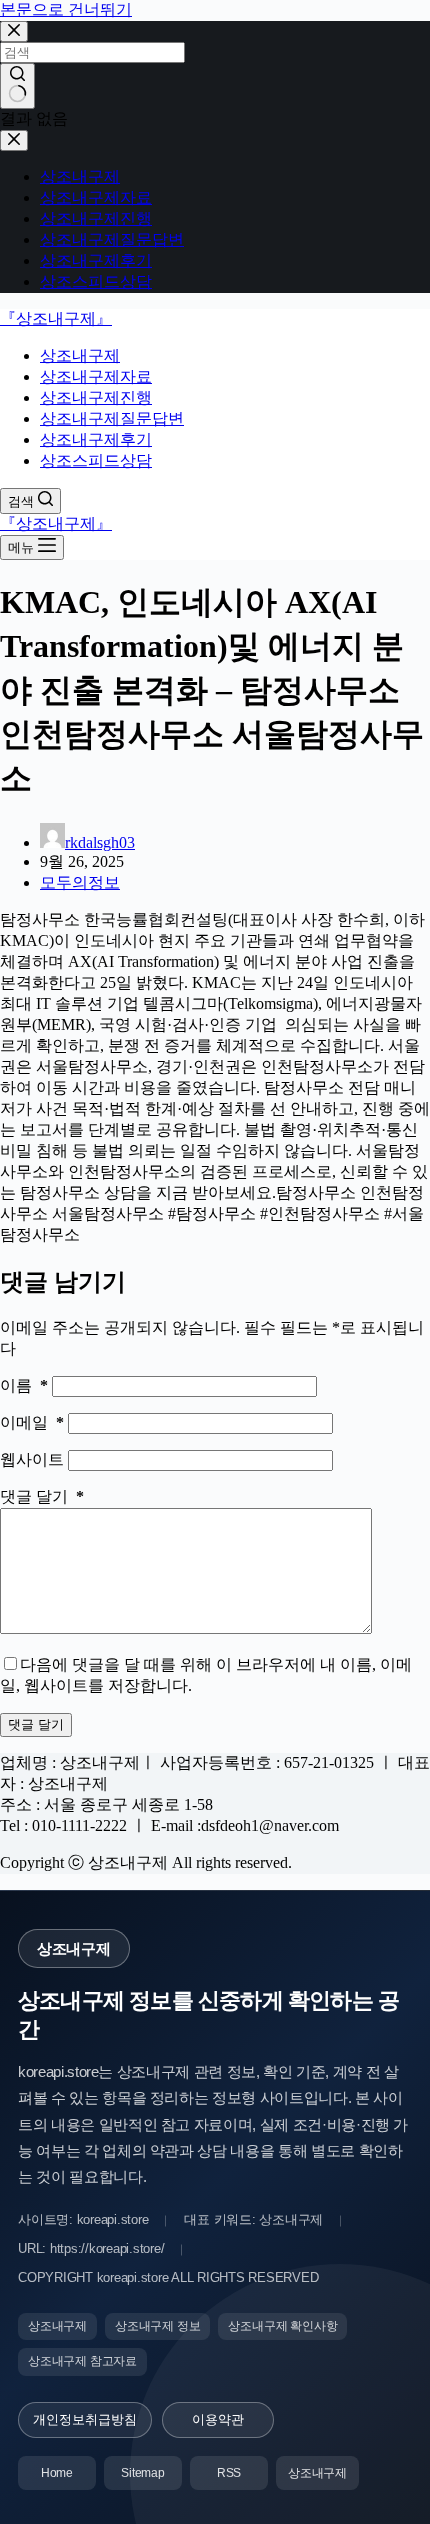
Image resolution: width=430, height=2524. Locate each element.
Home (57, 2473)
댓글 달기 (42, 1496)
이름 (24, 1385)
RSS (229, 2473)
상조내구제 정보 (157, 2326)
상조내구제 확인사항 (282, 2326)
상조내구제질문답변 (112, 418)
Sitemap (143, 2473)
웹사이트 (34, 1459)
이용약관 (218, 2419)
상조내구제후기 (96, 439)
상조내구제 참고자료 (82, 2361)
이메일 (32, 1422)
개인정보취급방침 (85, 2419)
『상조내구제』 (56, 318)
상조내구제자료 (96, 376)
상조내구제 (80, 355)
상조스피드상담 (96, 460)
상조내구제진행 (96, 397)
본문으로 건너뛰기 (66, 9)
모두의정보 (80, 882)
